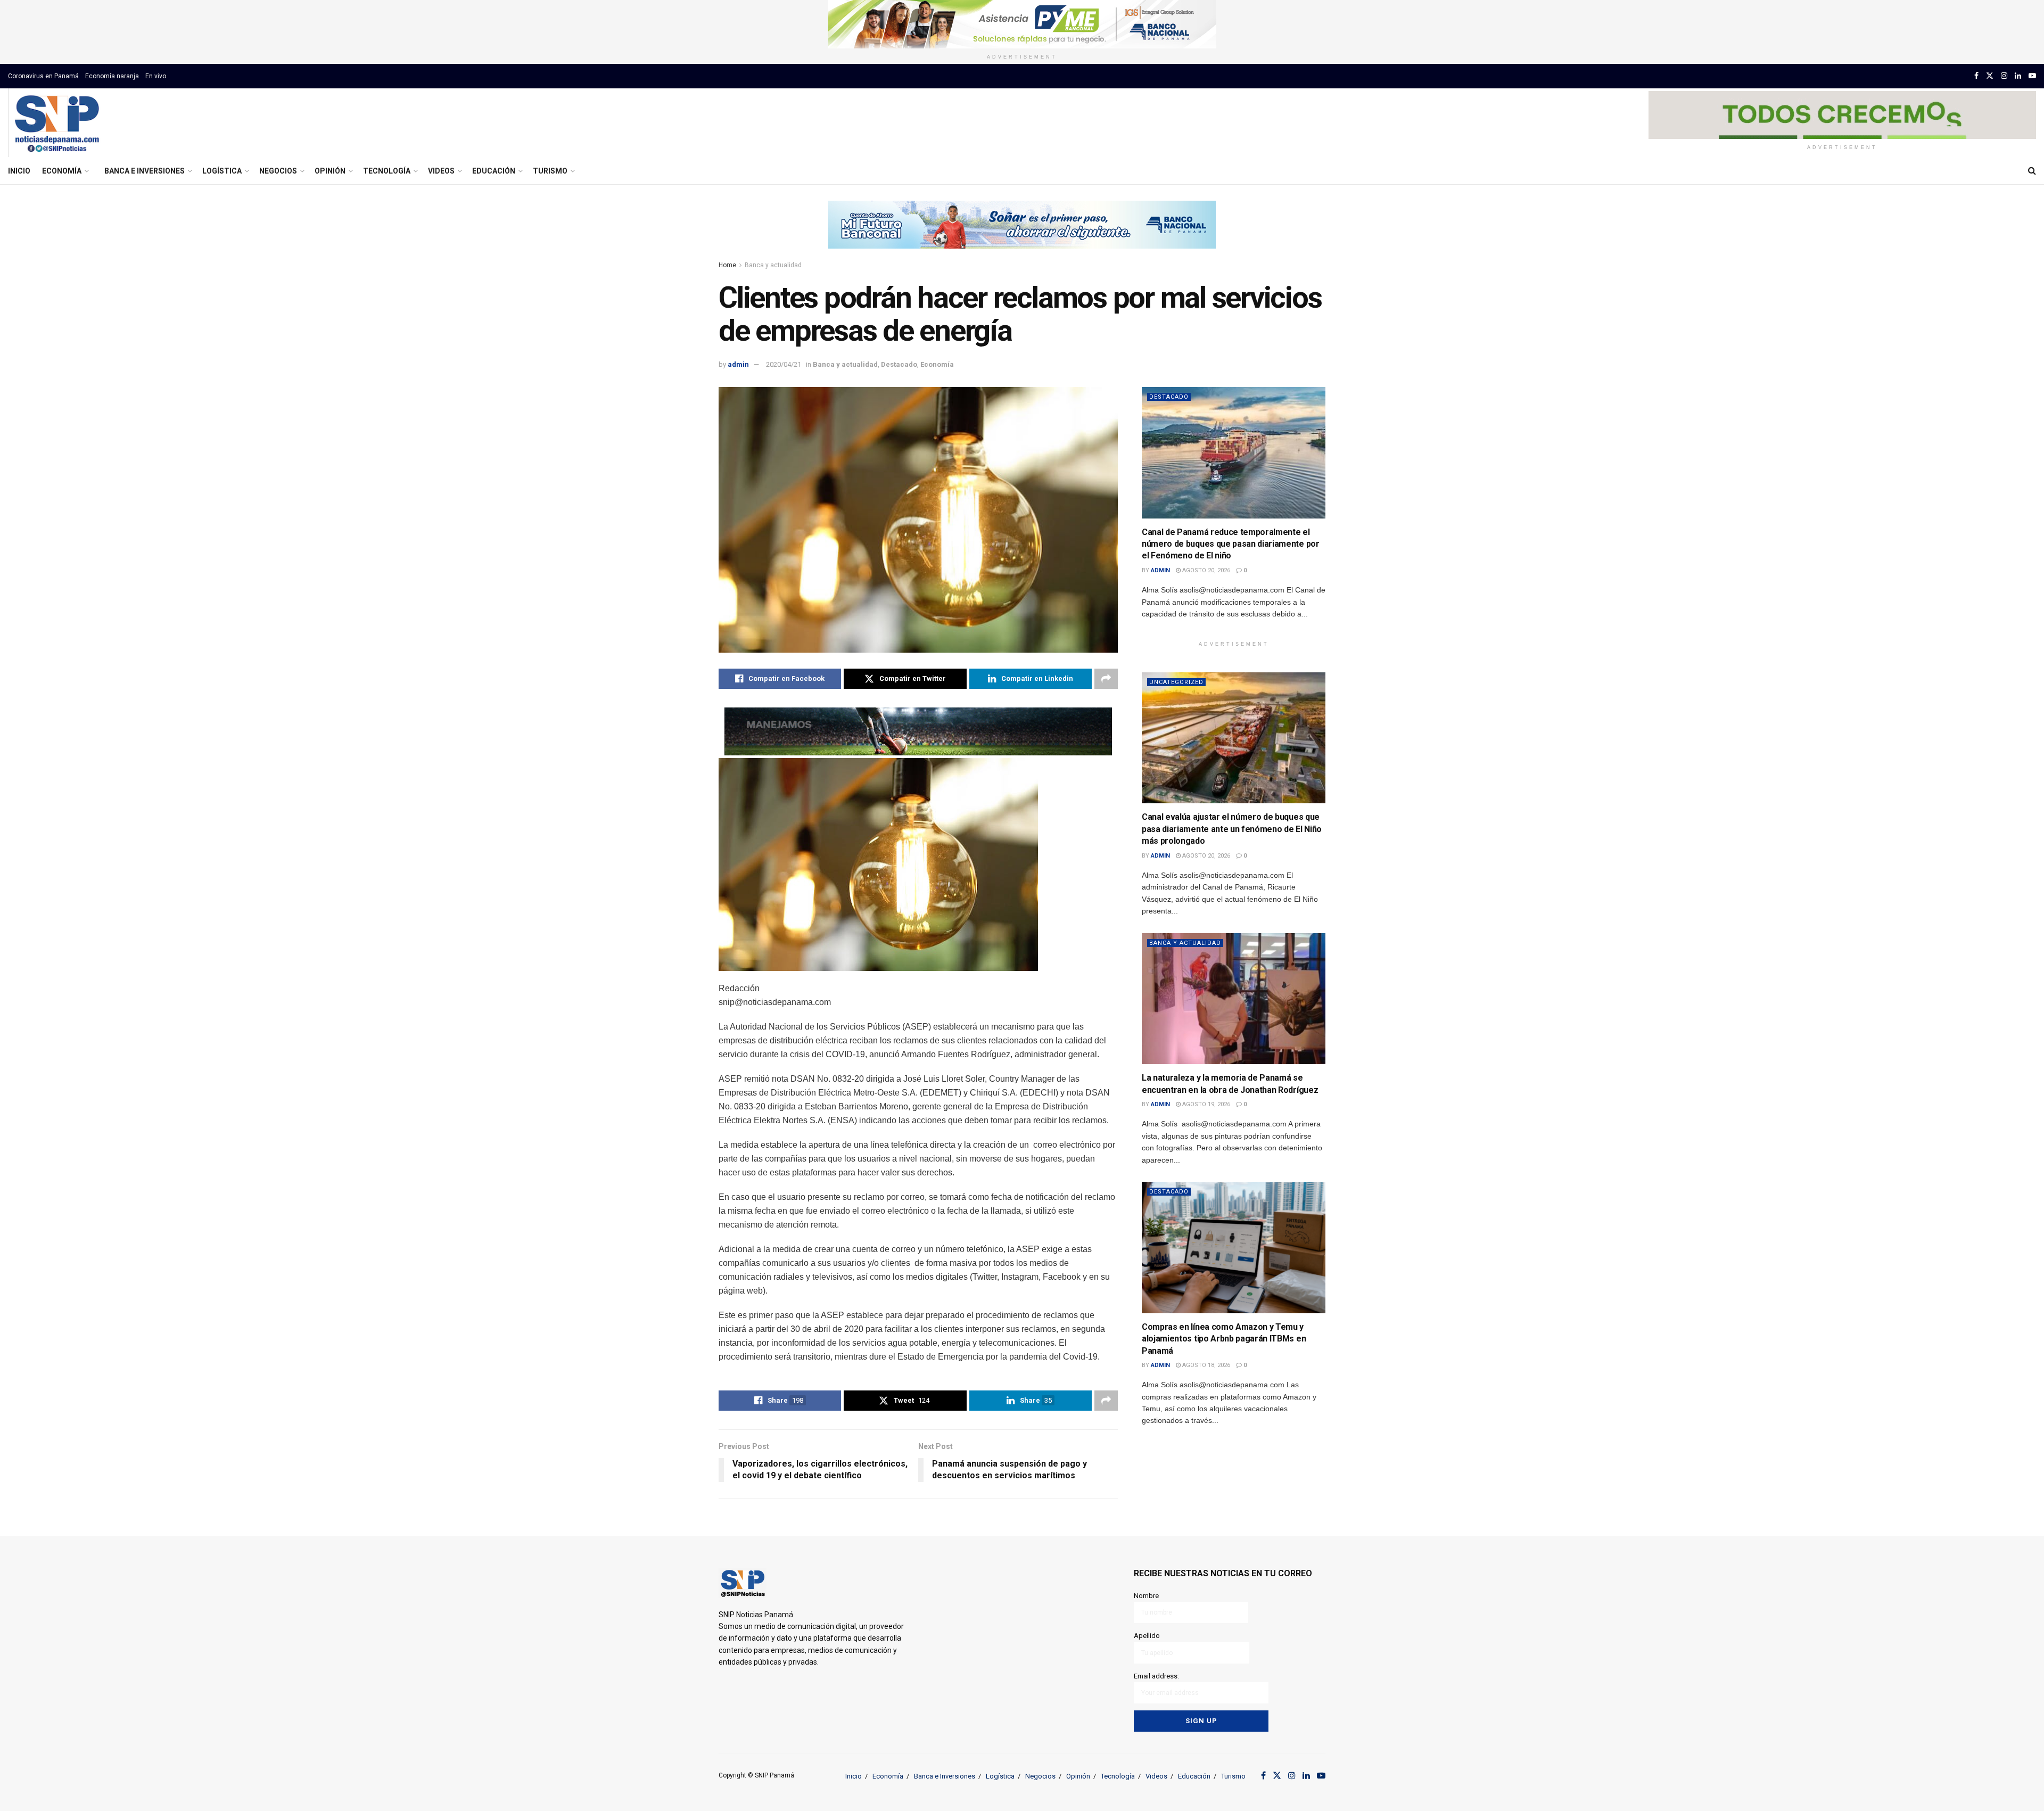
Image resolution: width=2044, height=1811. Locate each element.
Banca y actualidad (773, 265)
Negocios (278, 171)
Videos (441, 171)
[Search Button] (2032, 171)
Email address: (1156, 1676)
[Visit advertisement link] (1022, 24)
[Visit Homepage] (57, 123)
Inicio (19, 171)
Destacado (899, 364)
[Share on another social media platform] (1106, 679)
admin (738, 364)
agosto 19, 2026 (1205, 1104)
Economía (62, 171)
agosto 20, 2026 (1205, 570)
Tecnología (387, 171)
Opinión (330, 171)
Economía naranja (112, 76)
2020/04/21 (784, 364)
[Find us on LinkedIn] (2018, 76)
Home (727, 265)
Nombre (1146, 1596)
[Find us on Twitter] (1990, 76)
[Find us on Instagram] (2004, 76)
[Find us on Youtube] (2032, 76)
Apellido (1147, 1636)
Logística (222, 171)
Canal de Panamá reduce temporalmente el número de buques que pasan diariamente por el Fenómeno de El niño (1231, 544)
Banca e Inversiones (145, 171)
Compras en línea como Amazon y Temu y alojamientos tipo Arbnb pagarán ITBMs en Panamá (1224, 1339)
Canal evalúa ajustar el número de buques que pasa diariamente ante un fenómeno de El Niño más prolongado (1232, 829)
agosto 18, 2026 (1205, 1365)
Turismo (550, 171)
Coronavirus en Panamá (43, 76)
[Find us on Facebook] (1976, 76)
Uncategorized (1176, 682)
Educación (494, 171)
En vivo (156, 76)
